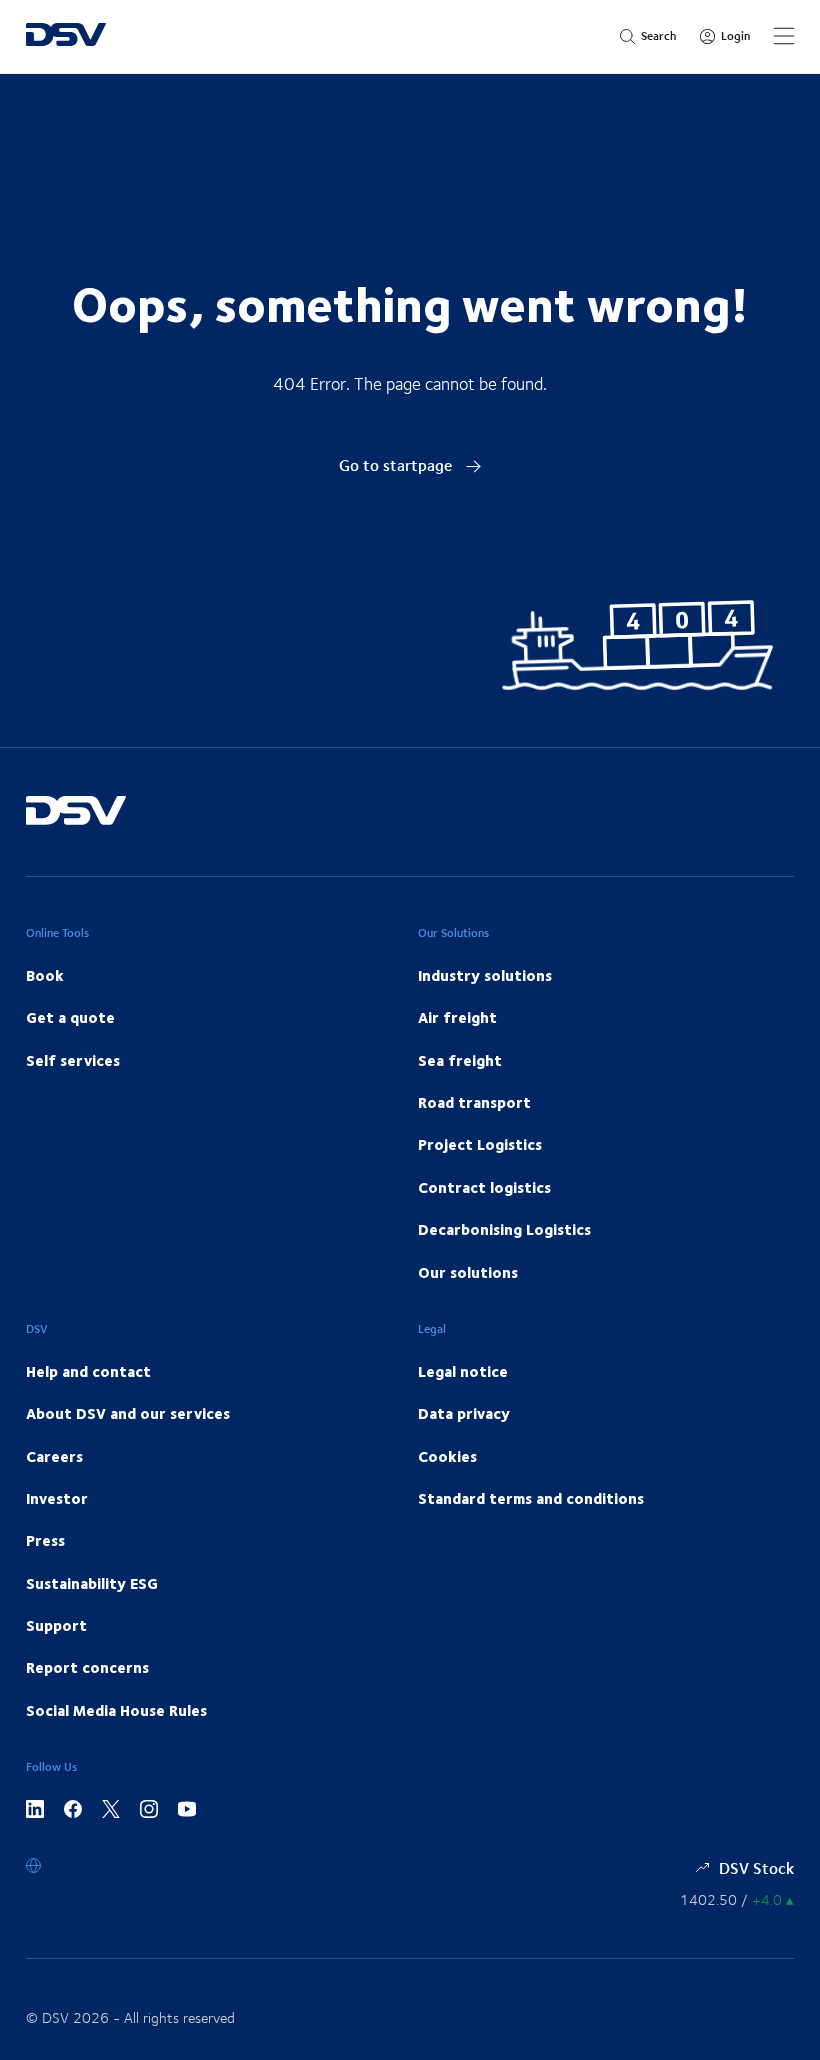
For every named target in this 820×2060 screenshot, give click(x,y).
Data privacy (464, 1413)
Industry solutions (485, 975)
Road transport (474, 1102)
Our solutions (468, 1272)
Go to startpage (397, 464)
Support (56, 1625)
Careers (54, 1456)
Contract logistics (484, 1187)
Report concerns (87, 1667)
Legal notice (463, 1371)
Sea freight (460, 1060)
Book (45, 975)
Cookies (447, 1456)
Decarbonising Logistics (504, 1229)
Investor (57, 1498)
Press (45, 1540)
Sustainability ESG (92, 1583)
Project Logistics (480, 1144)
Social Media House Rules (116, 1710)
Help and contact (88, 1371)
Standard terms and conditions (531, 1498)
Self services (73, 1060)
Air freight (457, 1017)
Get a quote (70, 1017)
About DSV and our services (128, 1413)
